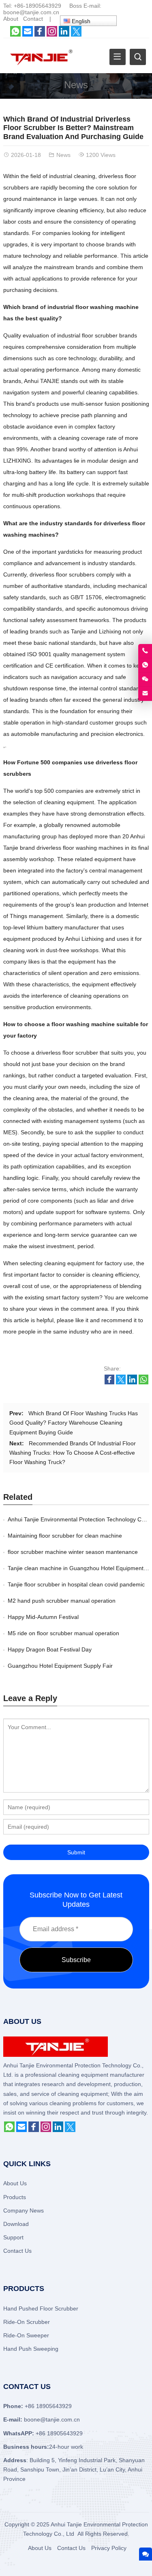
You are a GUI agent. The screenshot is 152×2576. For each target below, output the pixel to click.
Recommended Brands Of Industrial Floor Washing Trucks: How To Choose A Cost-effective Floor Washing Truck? (73, 1453)
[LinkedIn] (64, 35)
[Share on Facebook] (109, 1382)
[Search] (138, 57)
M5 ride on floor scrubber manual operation (63, 1633)
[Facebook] (40, 35)
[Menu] (118, 57)
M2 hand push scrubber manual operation (62, 1601)
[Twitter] (76, 35)
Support (13, 2237)
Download (16, 2224)
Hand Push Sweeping (31, 2349)
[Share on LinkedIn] (132, 1382)
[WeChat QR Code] (145, 679)
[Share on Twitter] (121, 1382)
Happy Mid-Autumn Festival (43, 1617)
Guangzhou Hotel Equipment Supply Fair (60, 1666)
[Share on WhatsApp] (143, 1382)
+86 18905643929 (59, 2433)
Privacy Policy (109, 2548)
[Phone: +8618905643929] (145, 651)
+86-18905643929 (37, 6)
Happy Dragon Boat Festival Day (50, 1649)
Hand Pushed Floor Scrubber (41, 2308)
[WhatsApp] (15, 35)
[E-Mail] (28, 35)
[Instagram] (52, 35)
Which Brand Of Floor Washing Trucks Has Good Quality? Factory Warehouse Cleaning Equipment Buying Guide (74, 1423)
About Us (15, 2183)
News (76, 85)
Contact (33, 19)
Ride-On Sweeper (26, 2335)
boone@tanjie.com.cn (31, 12)
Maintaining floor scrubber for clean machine (65, 1536)
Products (15, 2197)
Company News (24, 2210)
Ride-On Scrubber (27, 2322)
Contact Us (17, 2251)
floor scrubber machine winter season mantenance (73, 1552)
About (11, 19)
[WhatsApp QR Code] (145, 665)
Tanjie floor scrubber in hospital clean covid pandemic (76, 1584)
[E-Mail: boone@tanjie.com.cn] (145, 694)
